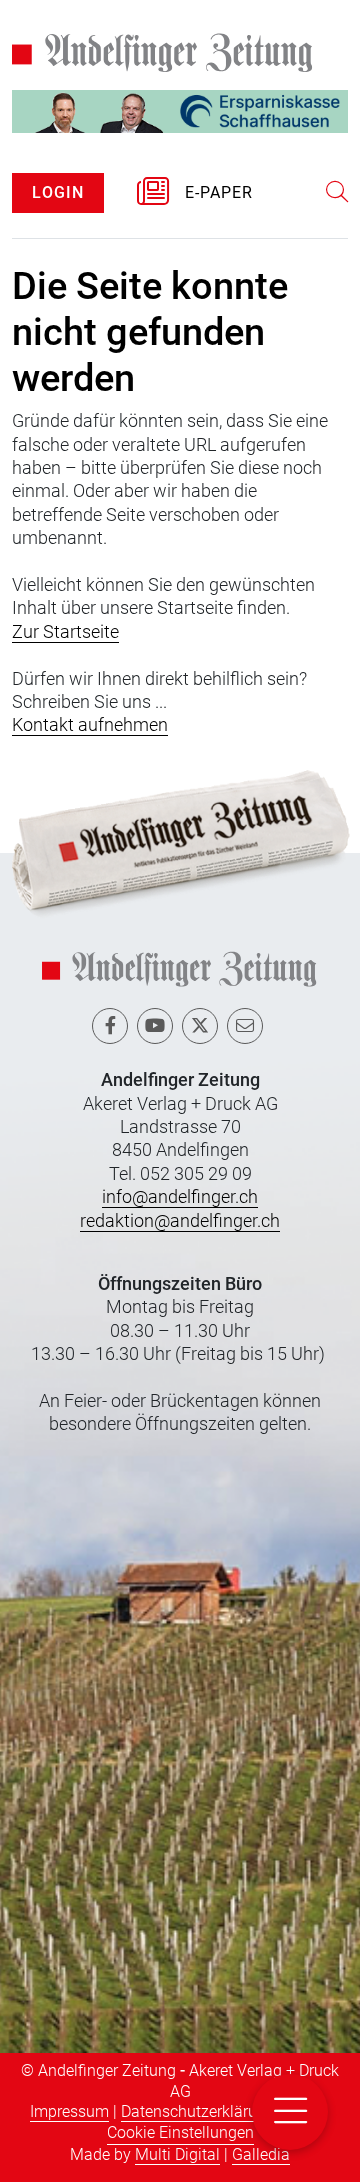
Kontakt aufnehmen (90, 724)
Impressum (69, 2111)
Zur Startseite (65, 631)
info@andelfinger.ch (180, 1196)
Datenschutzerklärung (198, 2111)
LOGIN (58, 192)
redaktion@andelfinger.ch (180, 1220)
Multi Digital (177, 2154)
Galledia (261, 2154)
